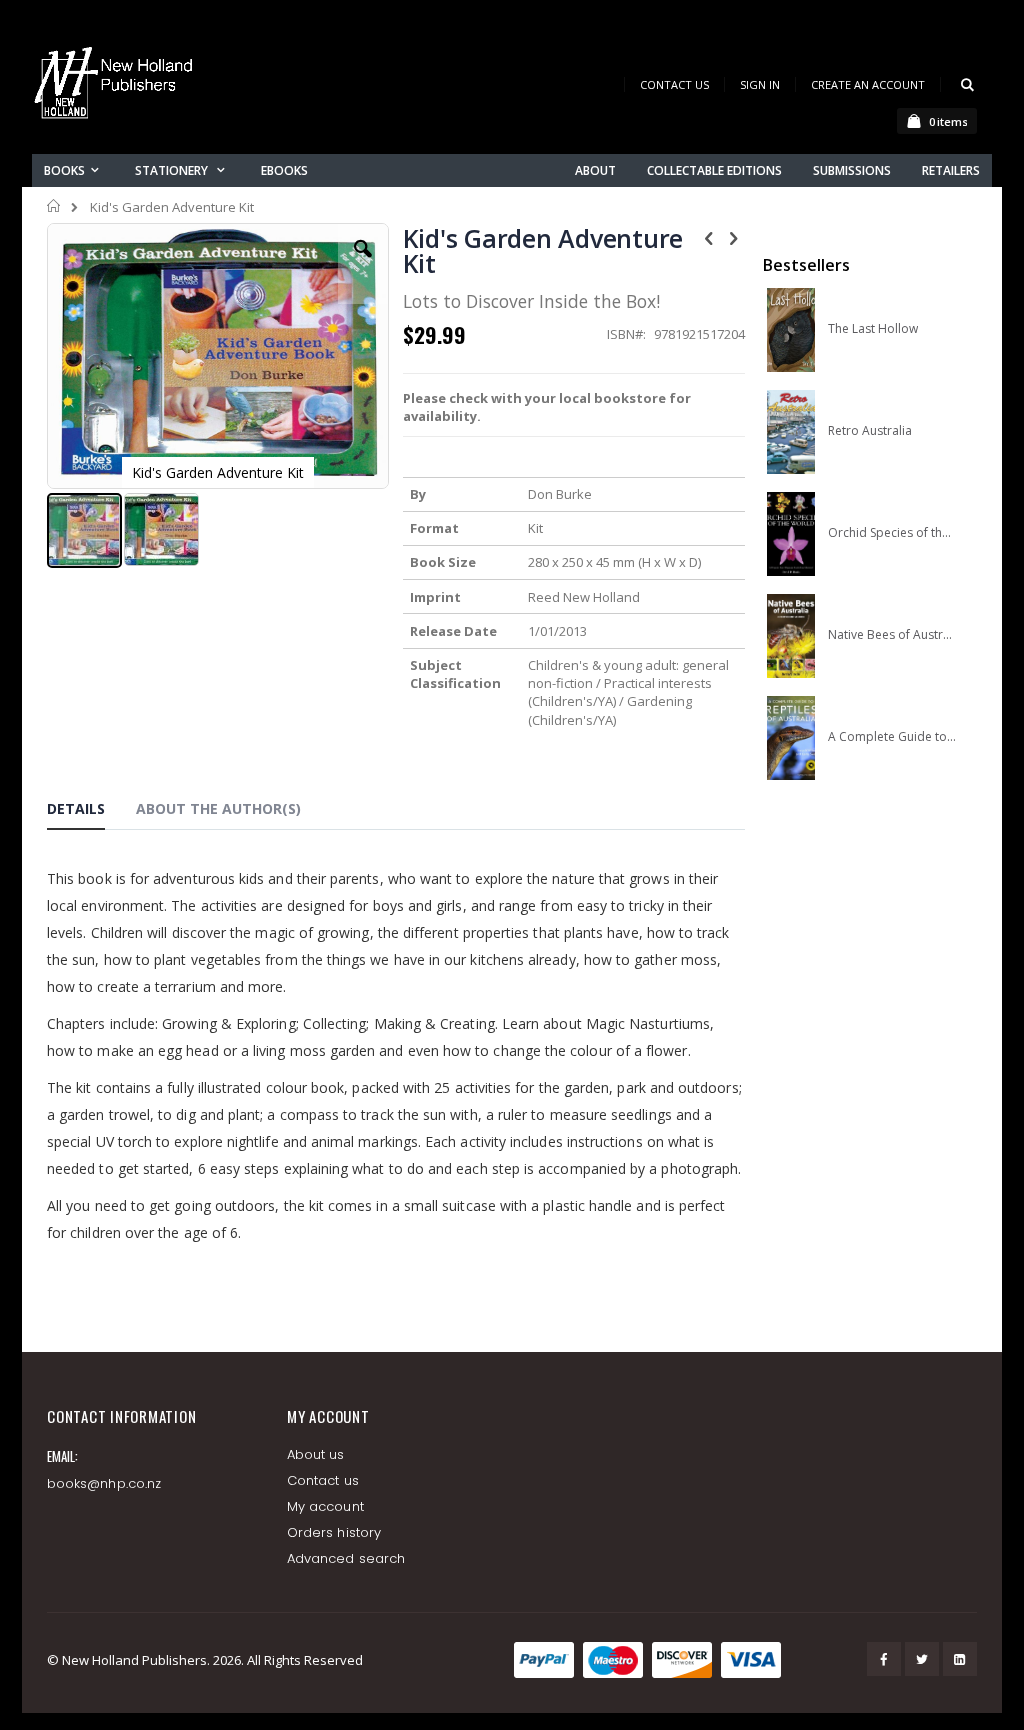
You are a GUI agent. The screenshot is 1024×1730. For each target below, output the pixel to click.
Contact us (323, 1480)
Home (54, 206)
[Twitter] (922, 1659)
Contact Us (674, 84)
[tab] (91, 812)
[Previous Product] (709, 237)
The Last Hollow (873, 329)
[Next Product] (734, 237)
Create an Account (868, 84)
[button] (363, 264)
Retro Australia (870, 431)
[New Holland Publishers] (117, 86)
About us (316, 1454)
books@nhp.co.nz (104, 1483)
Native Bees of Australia (892, 635)
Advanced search (346, 1558)
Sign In (760, 84)
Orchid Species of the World (892, 533)
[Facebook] (884, 1659)
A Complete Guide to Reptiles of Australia (892, 737)
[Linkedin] (960, 1659)
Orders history (334, 1532)
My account (325, 1506)
